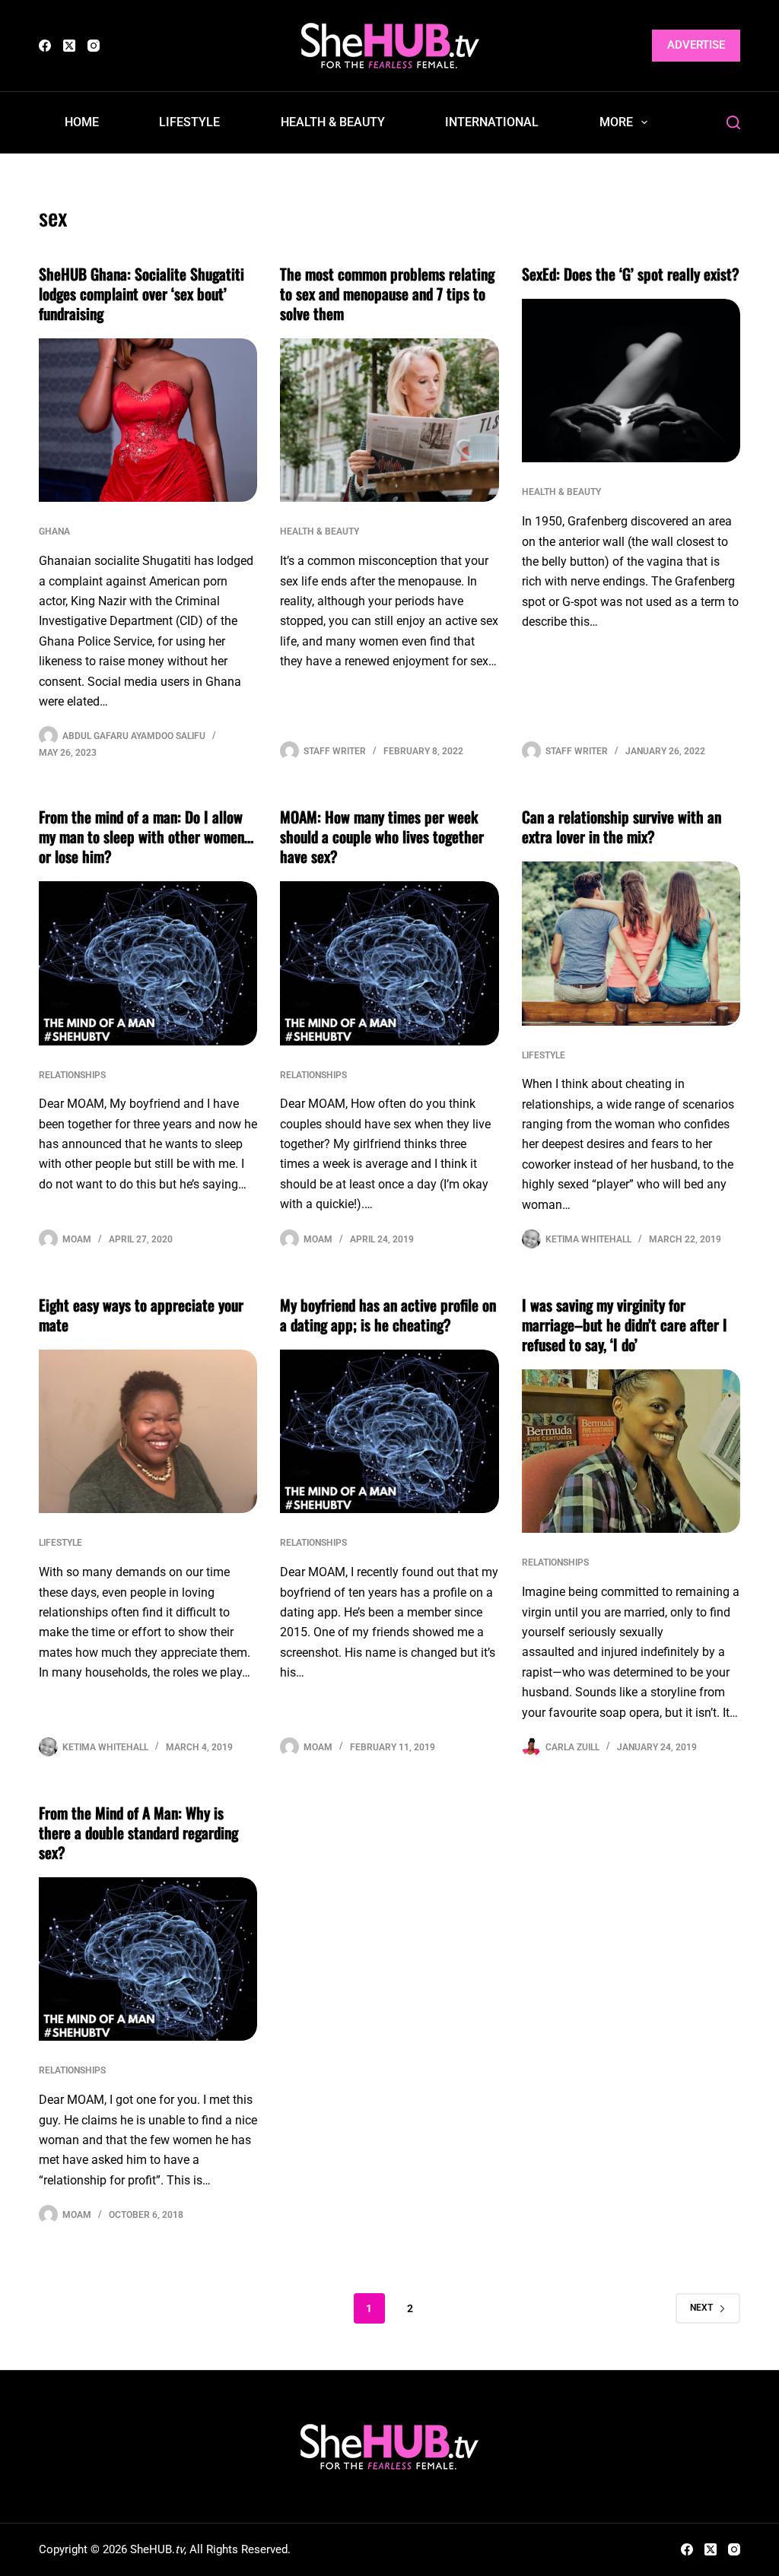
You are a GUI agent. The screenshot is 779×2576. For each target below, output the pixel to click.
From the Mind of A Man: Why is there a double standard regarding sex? (138, 1832)
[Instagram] (94, 46)
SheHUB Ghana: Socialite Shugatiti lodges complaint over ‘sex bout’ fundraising (141, 293)
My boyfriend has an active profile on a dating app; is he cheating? (388, 1315)
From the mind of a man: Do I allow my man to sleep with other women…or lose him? (146, 836)
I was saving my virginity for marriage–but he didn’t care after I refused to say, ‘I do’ (625, 1324)
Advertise (696, 45)
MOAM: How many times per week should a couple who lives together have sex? (382, 836)
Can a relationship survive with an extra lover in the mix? (622, 826)
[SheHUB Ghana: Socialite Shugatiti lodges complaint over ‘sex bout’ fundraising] (148, 420)
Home (82, 122)
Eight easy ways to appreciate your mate (141, 1315)
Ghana (54, 531)
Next (701, 2308)
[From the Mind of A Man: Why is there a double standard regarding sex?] (148, 1959)
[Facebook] (45, 46)
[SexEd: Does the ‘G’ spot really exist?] (631, 381)
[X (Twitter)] (69, 46)
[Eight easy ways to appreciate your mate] (148, 1431)
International (492, 122)
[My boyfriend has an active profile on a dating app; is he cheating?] (389, 1431)
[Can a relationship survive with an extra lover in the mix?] (631, 943)
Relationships (72, 1075)
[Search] (733, 122)
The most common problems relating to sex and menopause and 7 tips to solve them (387, 293)
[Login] (631, 46)
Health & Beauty (333, 122)
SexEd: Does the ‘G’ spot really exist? (631, 274)
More (616, 122)
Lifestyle (189, 122)
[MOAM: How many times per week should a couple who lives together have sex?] (389, 963)
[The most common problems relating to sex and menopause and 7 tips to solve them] (389, 420)
